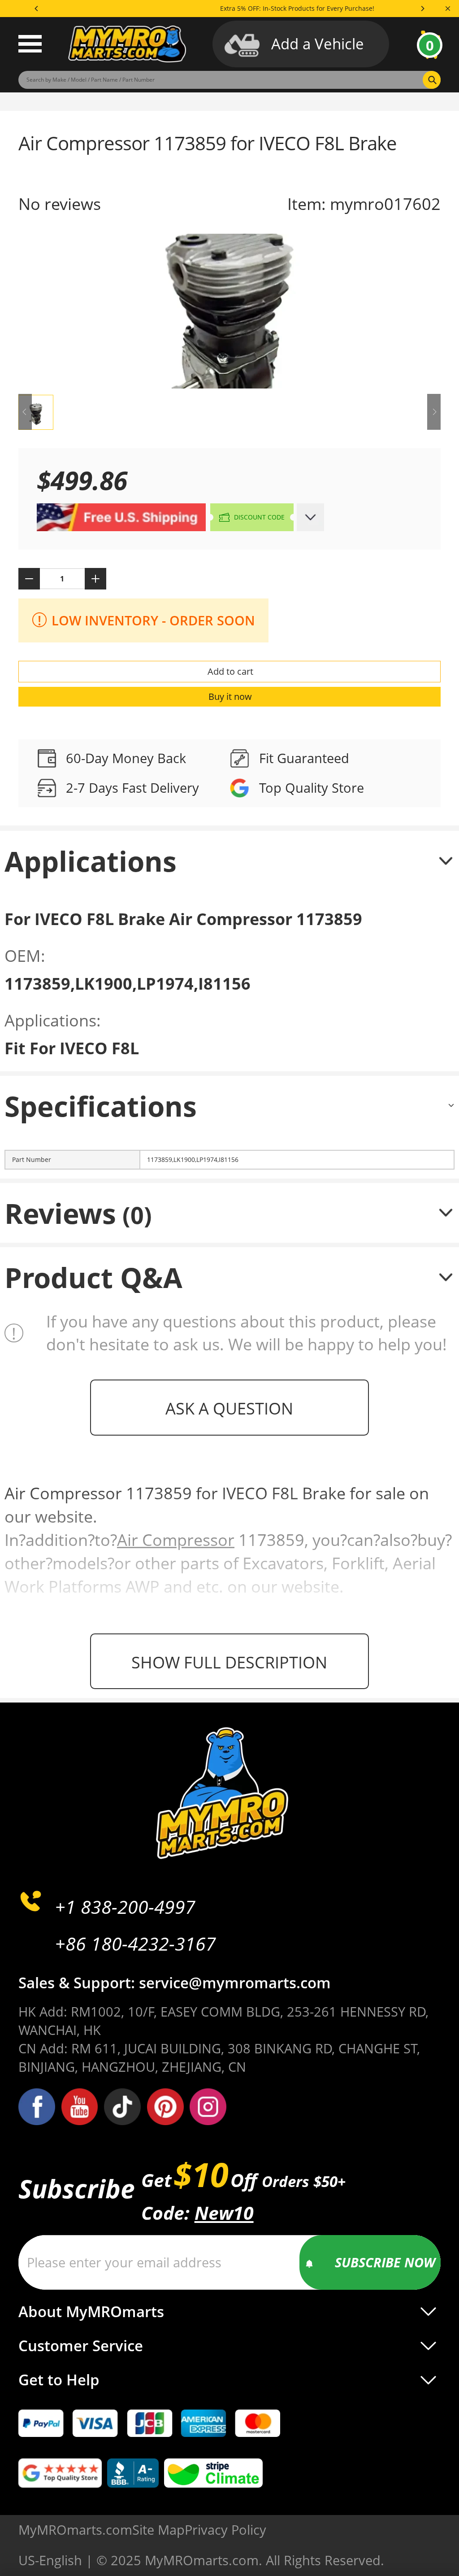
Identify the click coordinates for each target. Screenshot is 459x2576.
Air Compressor (176, 1540)
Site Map (158, 2530)
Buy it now (230, 696)
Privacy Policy (225, 2530)
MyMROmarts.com (75, 2530)
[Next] (422, 9)
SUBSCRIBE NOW (385, 2262)
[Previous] (37, 9)
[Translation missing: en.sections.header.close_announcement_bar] (448, 9)
